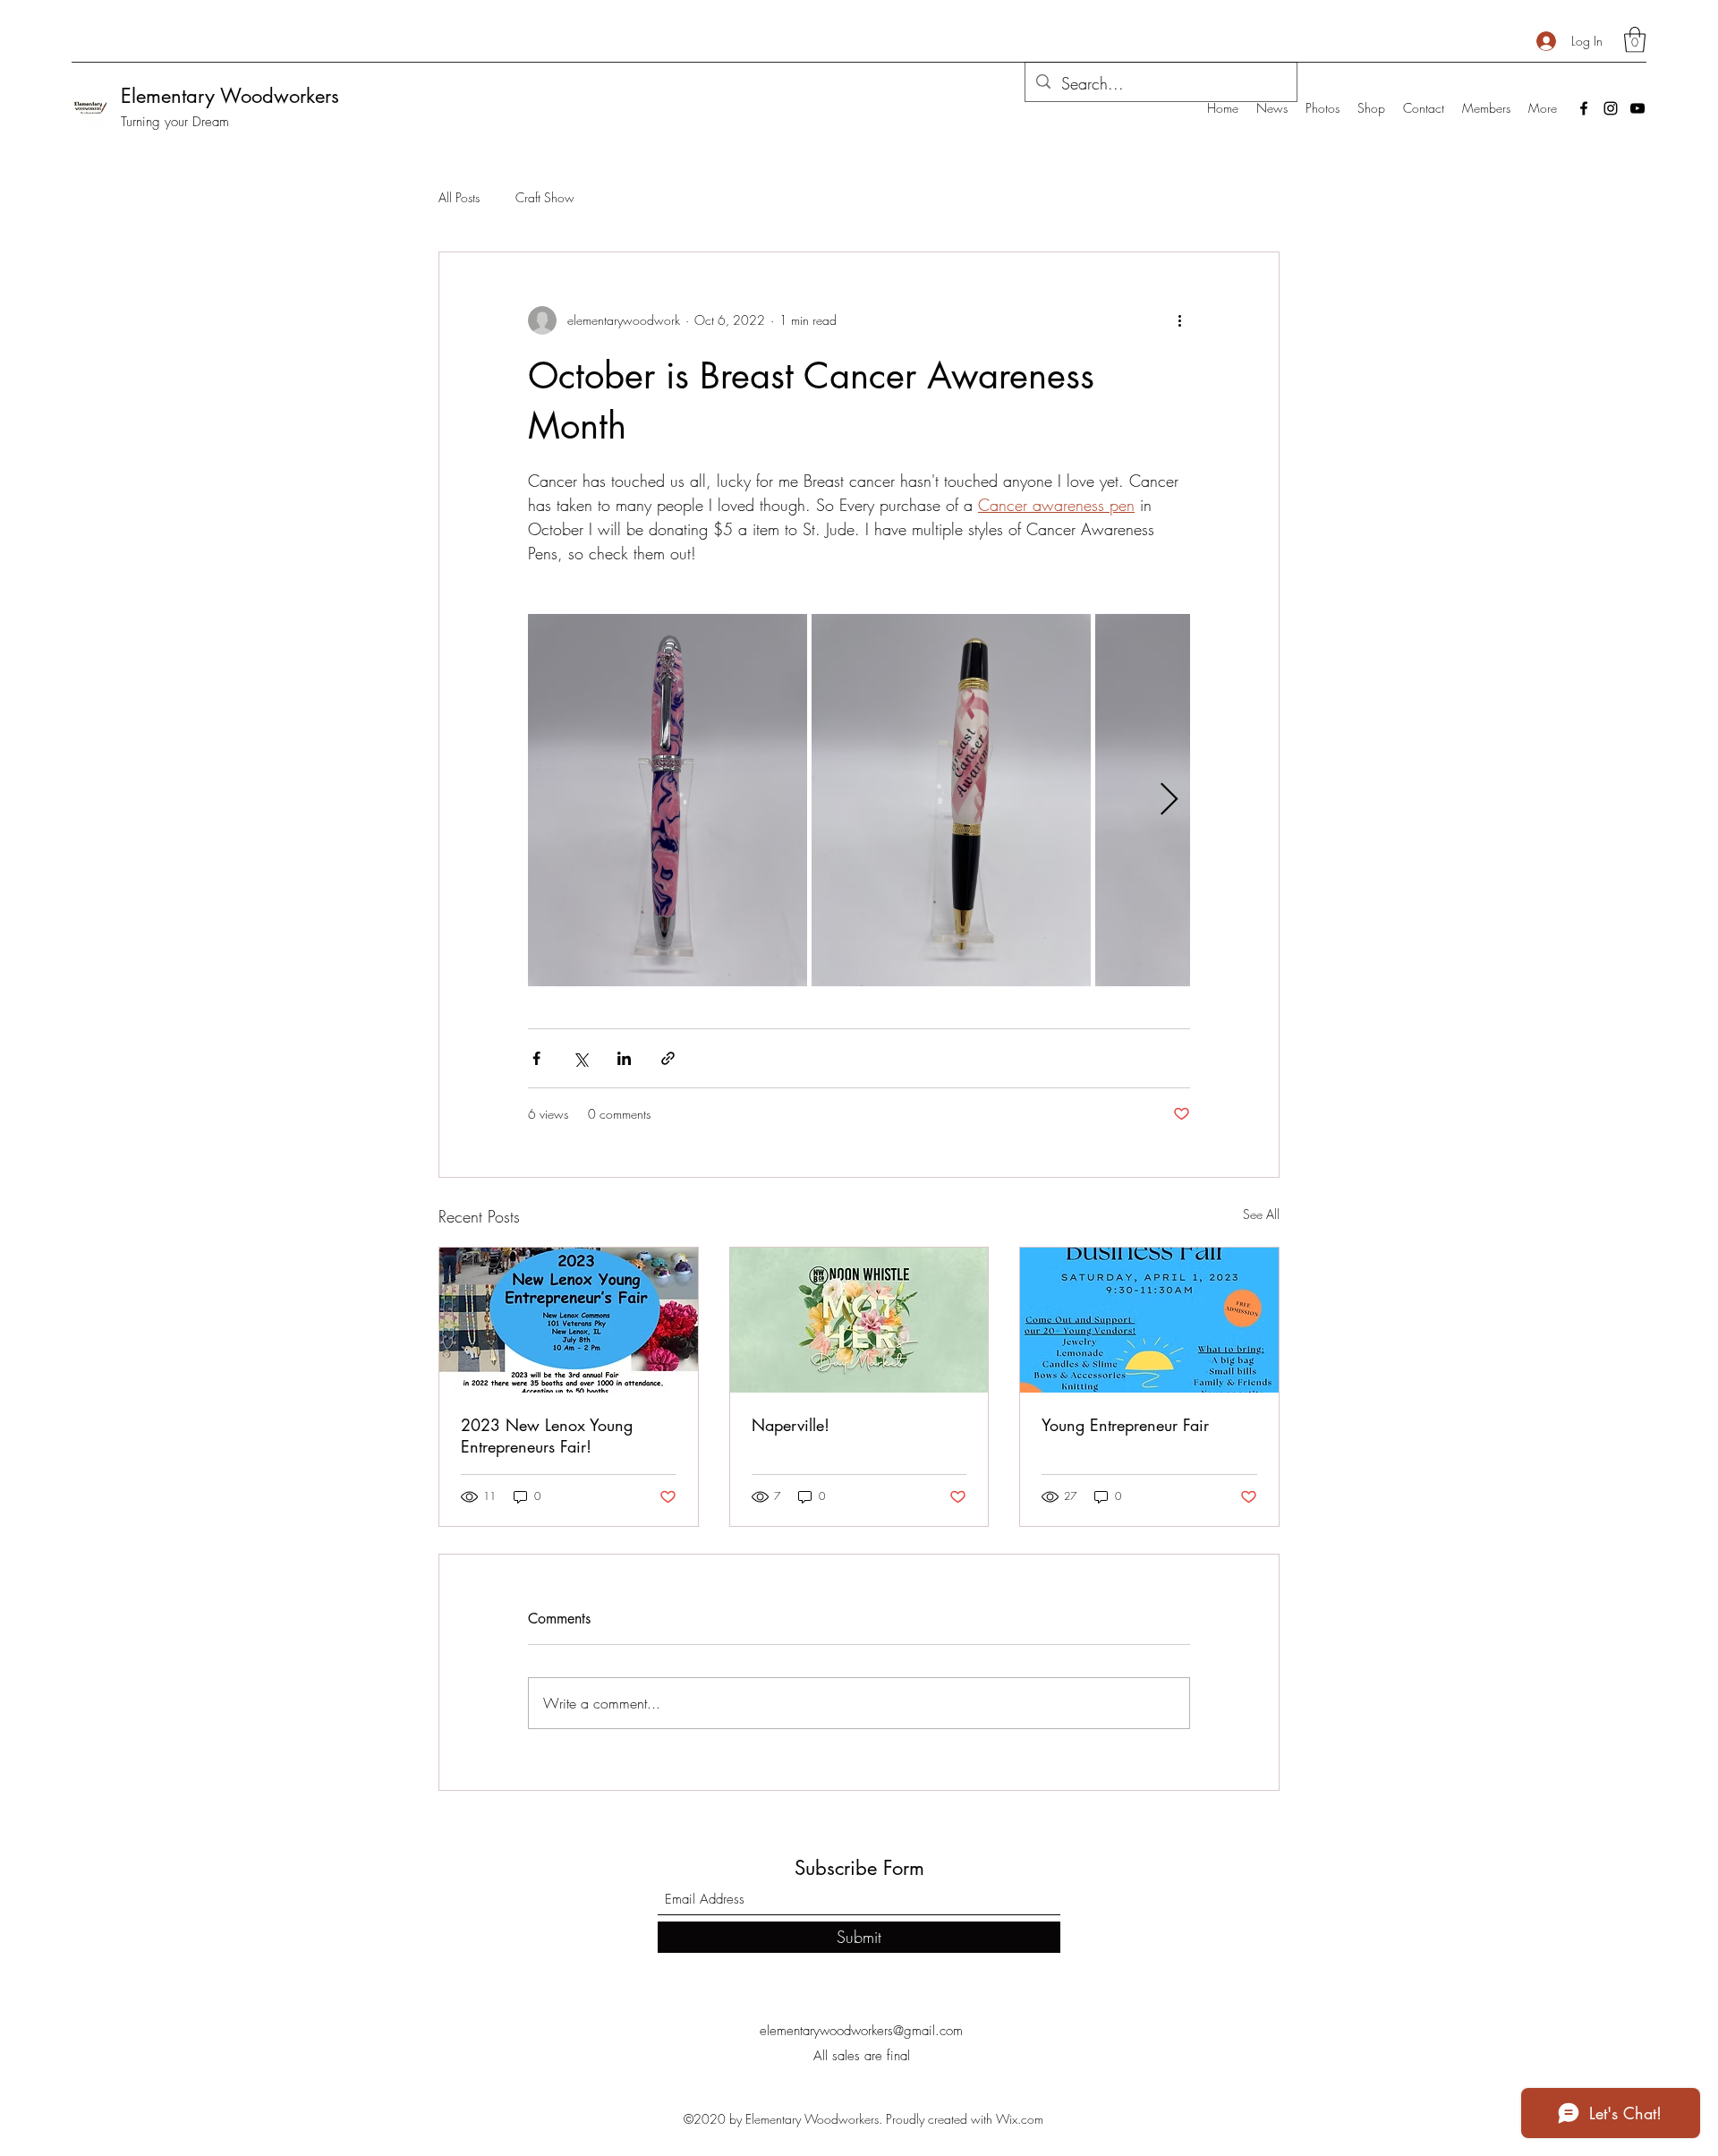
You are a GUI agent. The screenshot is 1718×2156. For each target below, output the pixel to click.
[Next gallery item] (1169, 800)
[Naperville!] (859, 1320)
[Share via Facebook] (536, 1058)
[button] (1635, 40)
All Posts (459, 197)
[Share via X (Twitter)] (580, 1058)
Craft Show (545, 197)
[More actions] (1179, 320)
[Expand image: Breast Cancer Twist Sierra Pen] (1067, 637)
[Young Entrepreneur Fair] (1149, 1320)
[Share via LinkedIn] (624, 1058)
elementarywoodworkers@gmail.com (861, 2031)
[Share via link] (668, 1058)
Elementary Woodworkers (230, 96)
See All (1261, 1214)
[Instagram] (1611, 108)
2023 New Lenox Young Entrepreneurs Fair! (547, 1436)
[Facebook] (1584, 108)
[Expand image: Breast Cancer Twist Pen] (784, 637)
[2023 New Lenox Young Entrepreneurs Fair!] (569, 1320)
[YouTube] (1637, 108)
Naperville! (791, 1425)
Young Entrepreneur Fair (1125, 1425)
